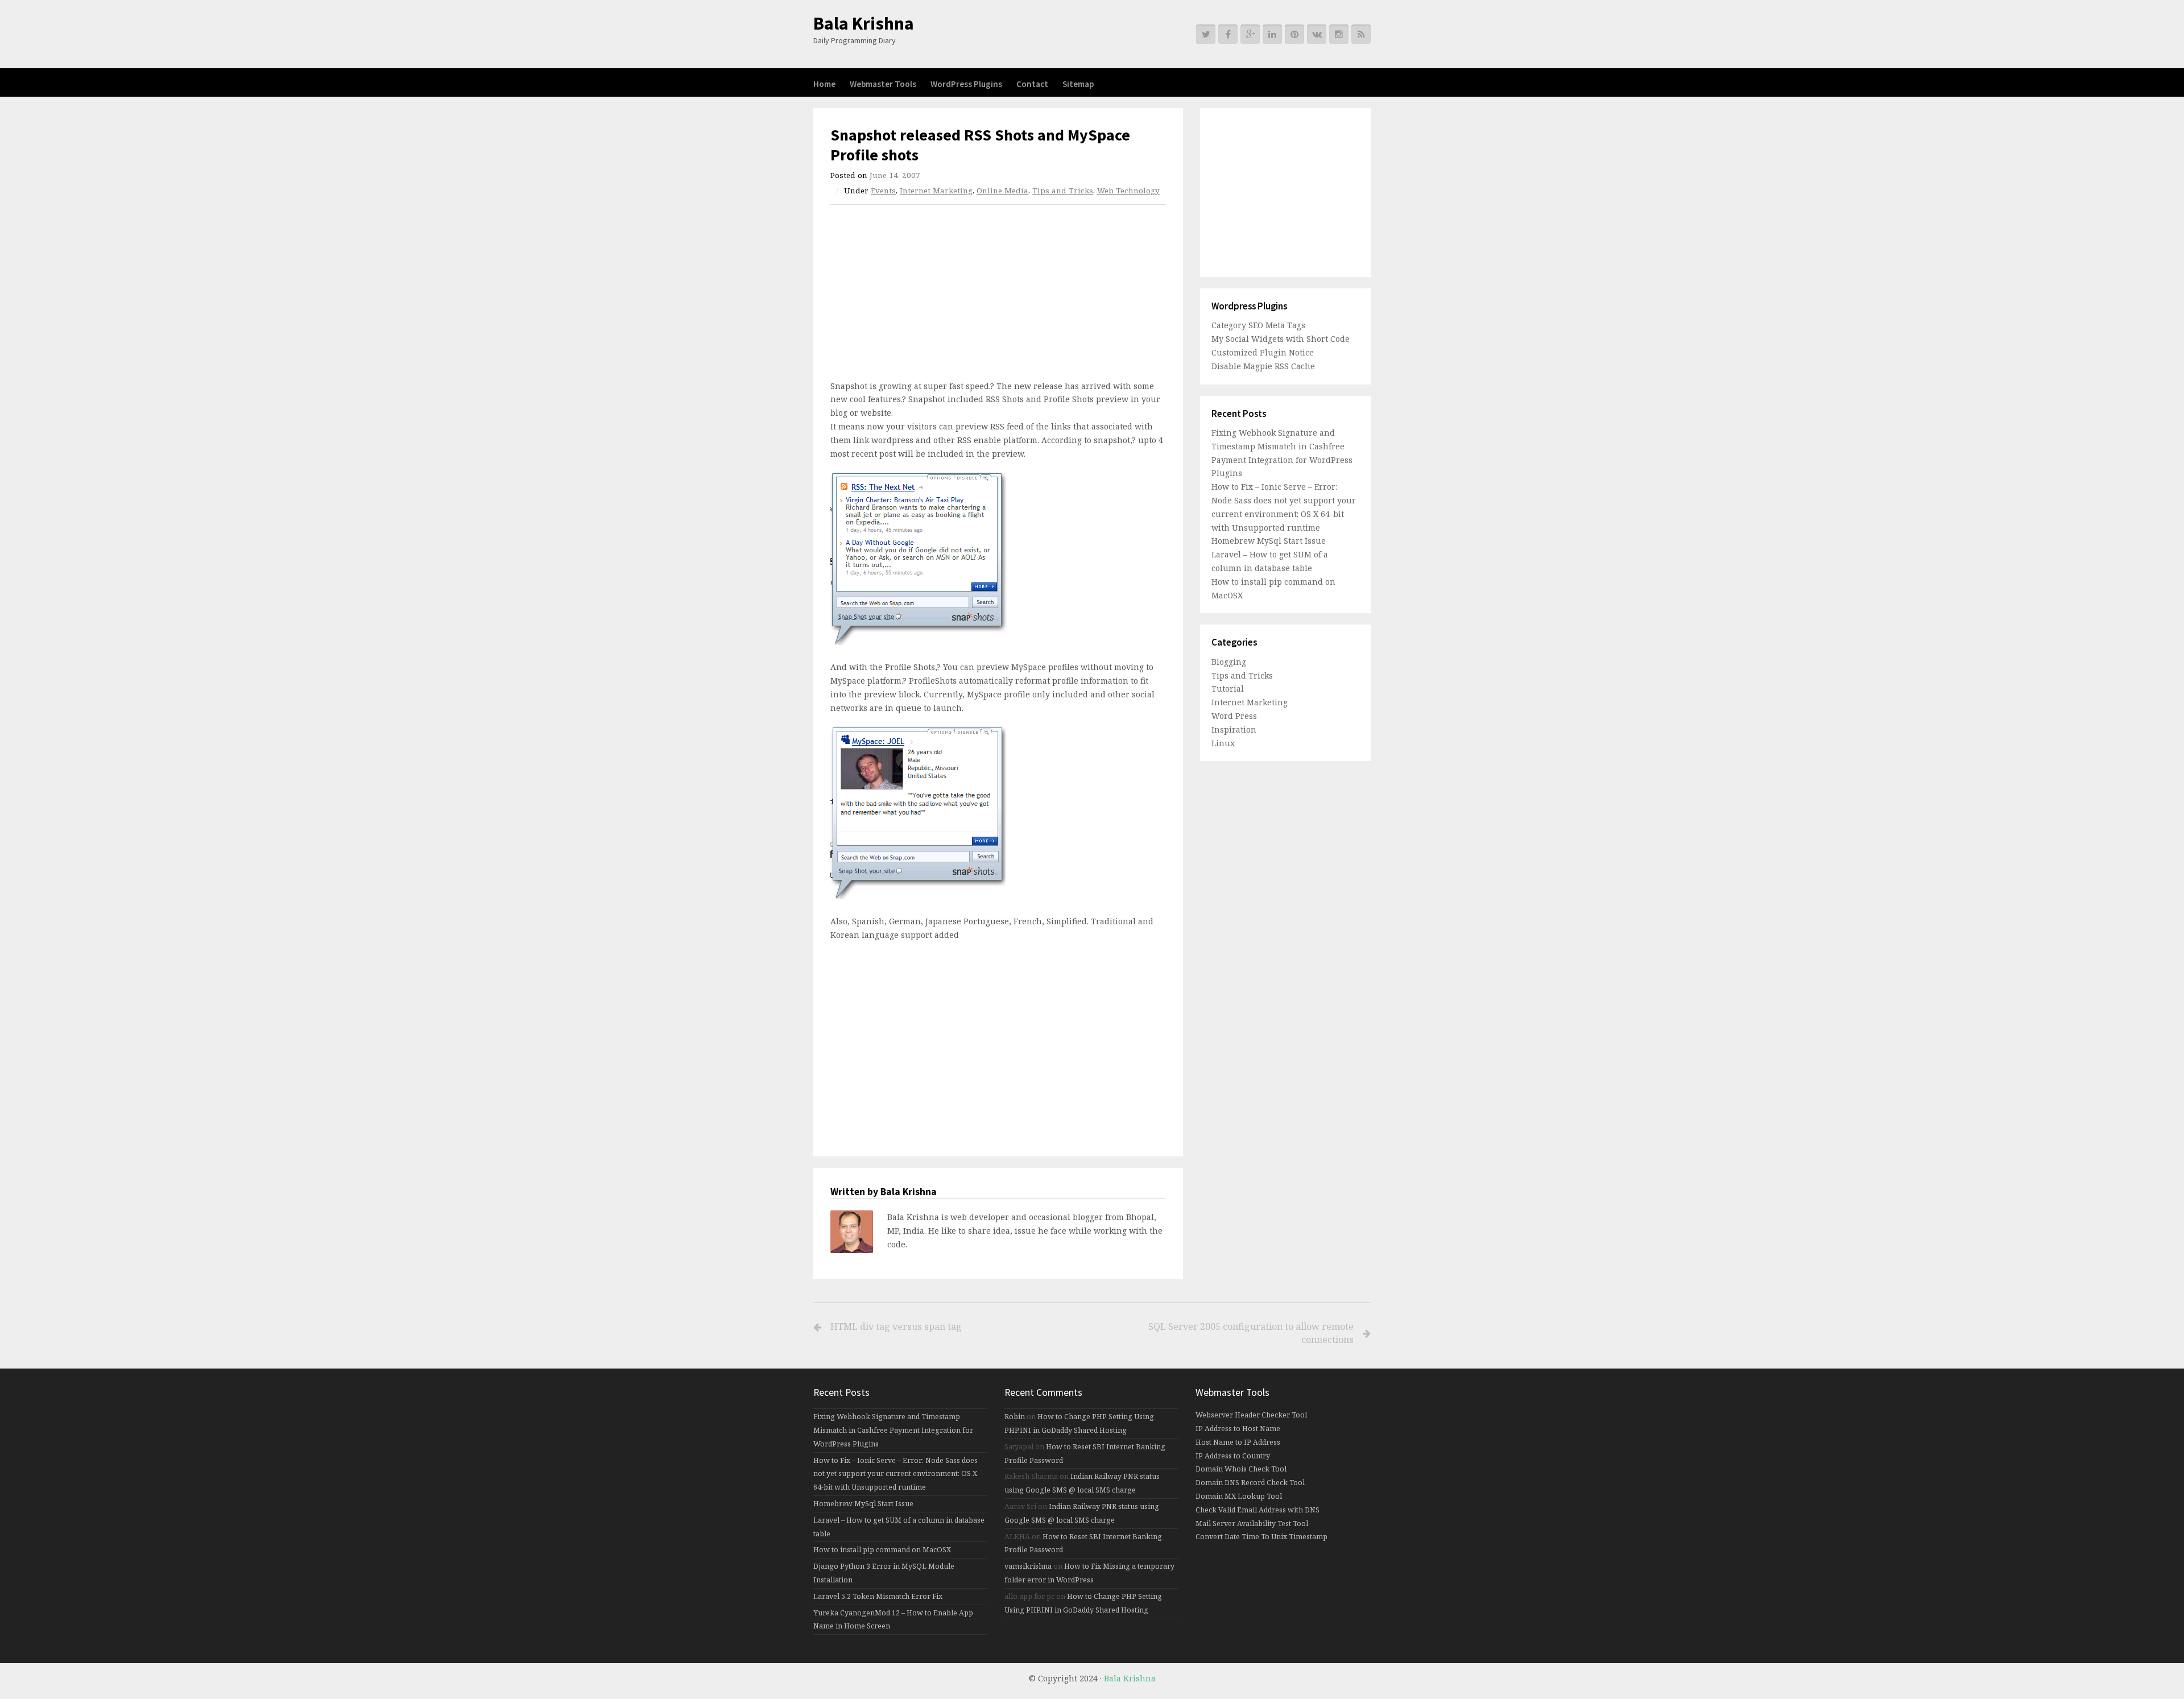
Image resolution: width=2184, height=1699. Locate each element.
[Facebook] (1228, 34)
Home (824, 84)
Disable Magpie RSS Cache (1263, 366)
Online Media (1002, 191)
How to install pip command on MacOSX (882, 1550)
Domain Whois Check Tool (1241, 1469)
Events (883, 191)
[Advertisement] (926, 296)
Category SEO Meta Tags (1258, 325)
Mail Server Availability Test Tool (1252, 1524)
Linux (1223, 743)
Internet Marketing (936, 191)
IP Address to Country (1233, 1456)
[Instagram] (1339, 34)
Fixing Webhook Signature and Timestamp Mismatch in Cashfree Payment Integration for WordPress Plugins (893, 1430)
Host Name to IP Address (1238, 1442)
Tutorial (1228, 689)
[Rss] (1361, 34)
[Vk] (1317, 34)
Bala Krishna (864, 23)
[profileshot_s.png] (918, 896)
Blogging (1229, 662)
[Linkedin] (1272, 34)
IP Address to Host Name (1238, 1429)
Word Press (1234, 716)
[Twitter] (1206, 34)
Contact (1032, 84)
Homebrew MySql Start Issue (1269, 541)
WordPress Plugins (966, 84)
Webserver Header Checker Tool (1251, 1415)
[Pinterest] (1294, 34)
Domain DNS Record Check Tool (1250, 1483)
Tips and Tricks (1063, 191)
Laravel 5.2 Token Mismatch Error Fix (878, 1596)
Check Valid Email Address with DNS (1258, 1510)
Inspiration (1234, 729)
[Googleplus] (1250, 34)
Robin (1015, 1417)
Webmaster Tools (883, 84)
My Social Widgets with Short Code (1281, 339)
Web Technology (1128, 191)
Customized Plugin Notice (1263, 352)
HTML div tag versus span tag (896, 1326)
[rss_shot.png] (919, 642)
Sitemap (1078, 84)
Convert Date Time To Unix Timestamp (1261, 1537)
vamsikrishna (1028, 1566)
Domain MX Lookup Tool (1239, 1496)
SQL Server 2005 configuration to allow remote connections (1251, 1333)
